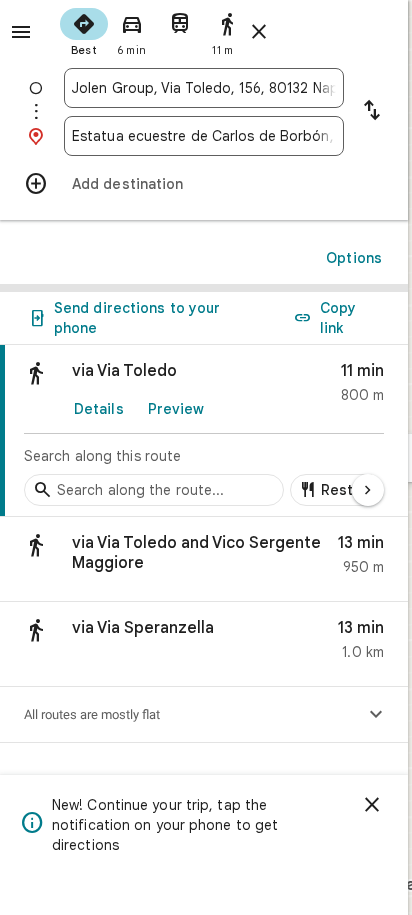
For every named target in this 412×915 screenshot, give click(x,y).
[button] (204, 559)
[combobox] (204, 88)
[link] (204, 431)
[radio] (84, 30)
